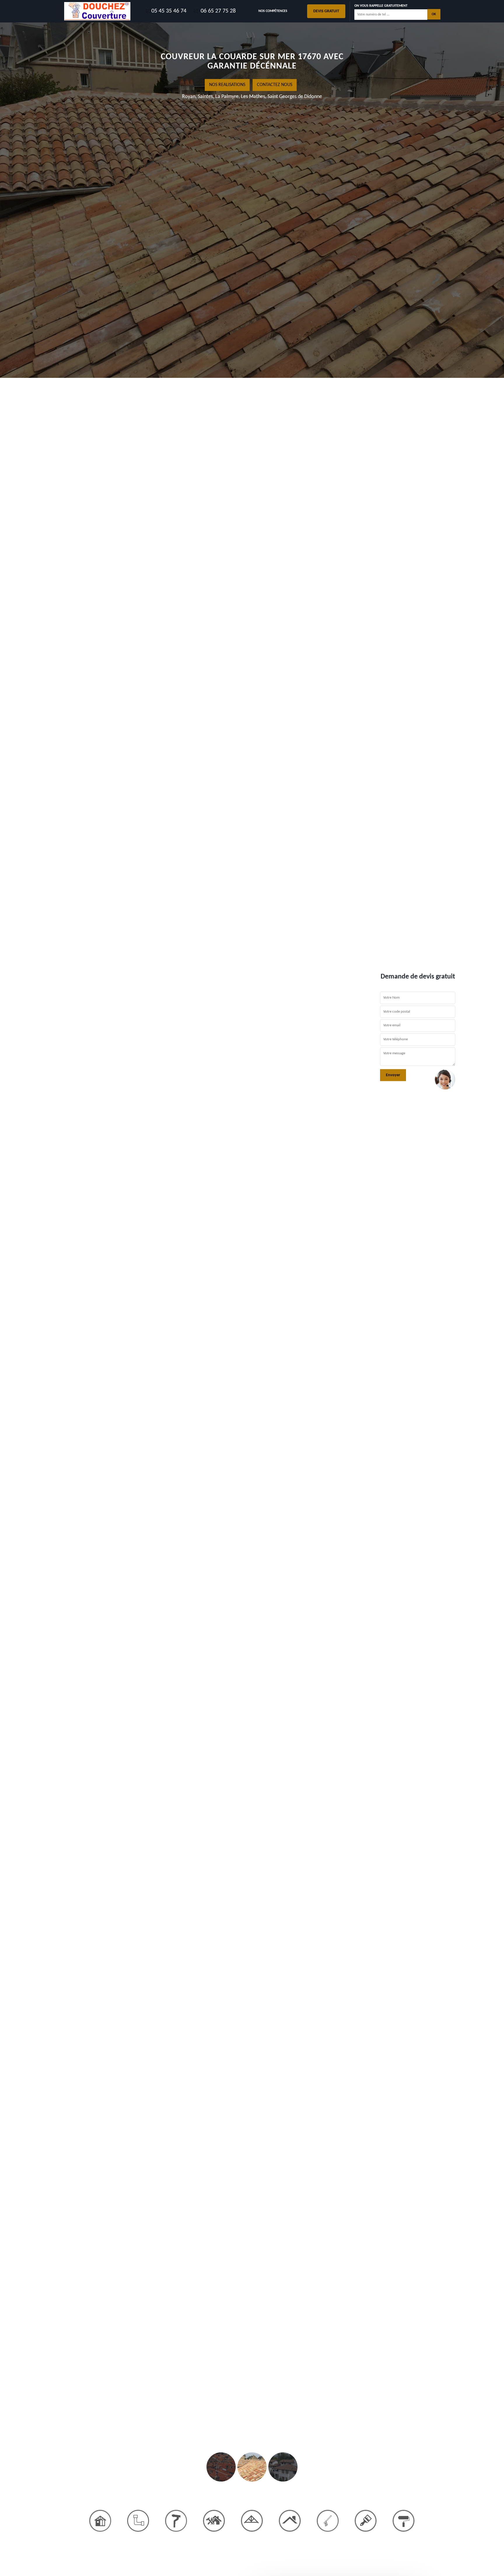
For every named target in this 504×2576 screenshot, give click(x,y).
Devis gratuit (326, 11)
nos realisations (227, 85)
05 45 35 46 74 (169, 11)
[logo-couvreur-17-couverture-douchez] (97, 11)
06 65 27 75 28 (217, 11)
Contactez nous (275, 85)
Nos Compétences (273, 11)
